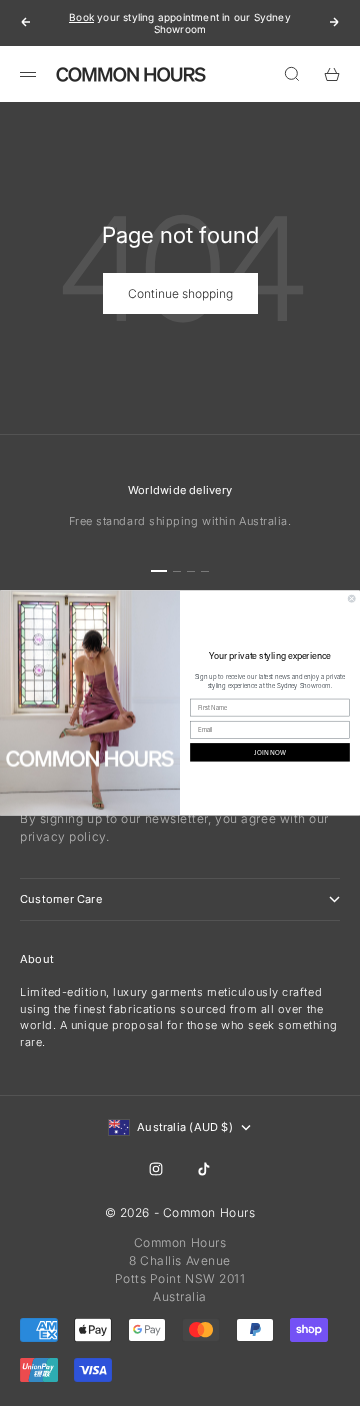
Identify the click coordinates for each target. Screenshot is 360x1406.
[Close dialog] (351, 598)
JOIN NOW (269, 752)
